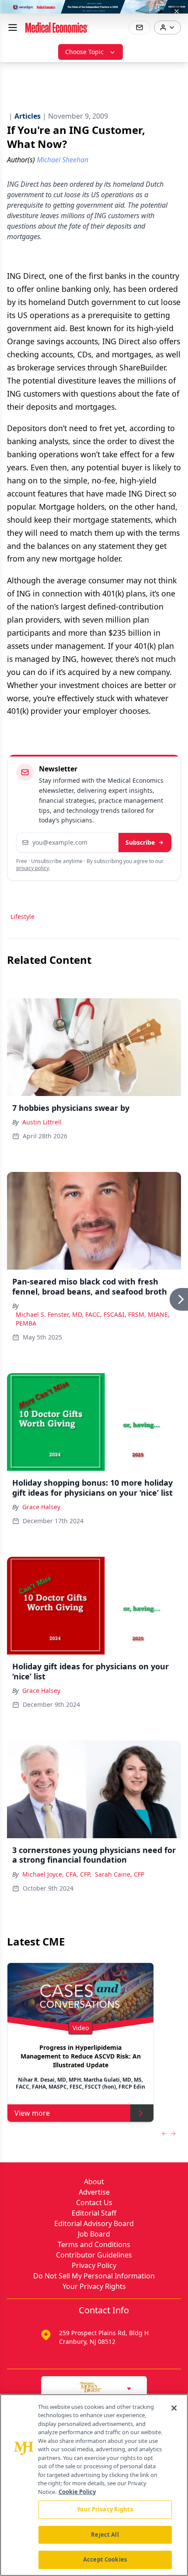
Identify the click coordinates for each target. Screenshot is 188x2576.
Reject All (105, 2535)
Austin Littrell (42, 1122)
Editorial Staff (94, 2213)
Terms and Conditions (94, 2244)
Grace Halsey (41, 1507)
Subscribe (140, 842)
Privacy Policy (94, 2265)
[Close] (174, 2408)
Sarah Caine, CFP (120, 1874)
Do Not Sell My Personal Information (94, 2276)
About (94, 2182)
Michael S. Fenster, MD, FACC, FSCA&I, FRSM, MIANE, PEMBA (93, 1319)
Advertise (94, 2192)
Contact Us (94, 2203)
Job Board (94, 2234)
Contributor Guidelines (94, 2255)
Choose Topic (84, 52)
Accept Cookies (105, 2559)
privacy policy (33, 868)
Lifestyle (23, 916)
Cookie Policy (77, 2492)
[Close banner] (177, 11)
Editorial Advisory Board (94, 2223)
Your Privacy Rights (94, 2286)
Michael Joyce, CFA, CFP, (57, 1874)
